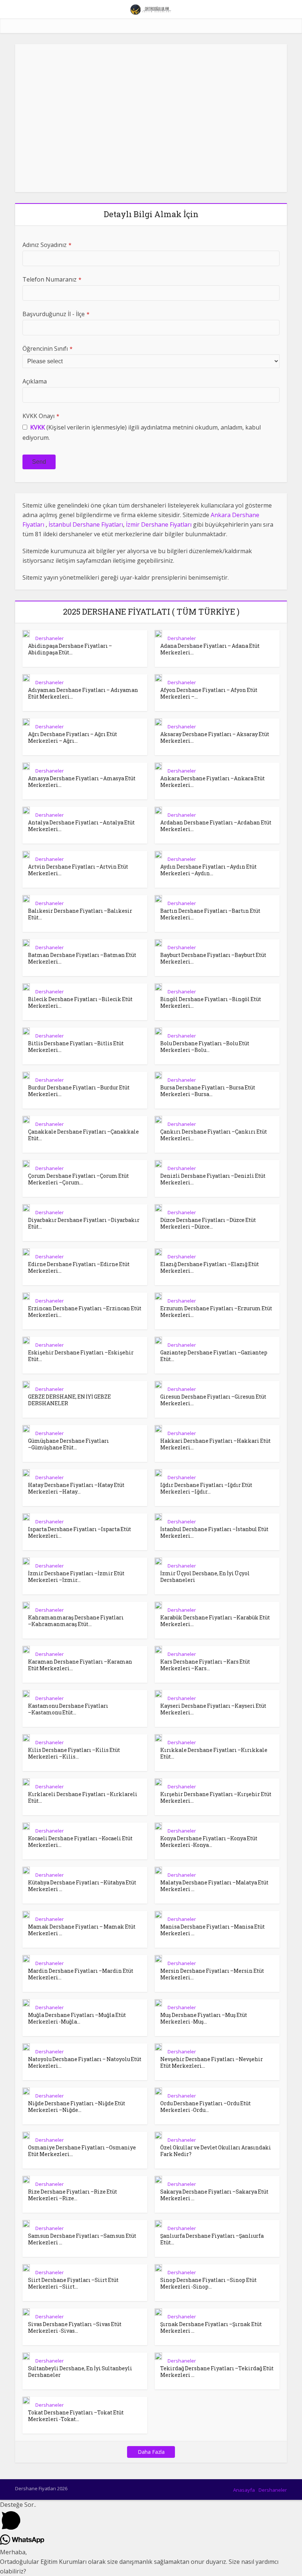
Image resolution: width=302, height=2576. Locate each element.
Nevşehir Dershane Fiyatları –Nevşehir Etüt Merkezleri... (212, 2062)
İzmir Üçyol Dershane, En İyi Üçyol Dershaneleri (205, 1577)
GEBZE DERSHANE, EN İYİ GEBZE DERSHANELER (69, 1400)
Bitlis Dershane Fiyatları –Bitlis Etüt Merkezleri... (76, 1047)
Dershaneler (50, 638)
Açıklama (35, 381)
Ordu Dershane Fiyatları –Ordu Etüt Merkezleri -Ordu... (206, 2107)
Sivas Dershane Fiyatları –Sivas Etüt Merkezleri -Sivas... (75, 2327)
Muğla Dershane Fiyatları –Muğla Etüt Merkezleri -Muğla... (77, 2018)
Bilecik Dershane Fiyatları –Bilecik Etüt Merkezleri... (80, 1002)
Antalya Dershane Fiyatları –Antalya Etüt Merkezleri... (81, 826)
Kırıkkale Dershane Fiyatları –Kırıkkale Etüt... (214, 1753)
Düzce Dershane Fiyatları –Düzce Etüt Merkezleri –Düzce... (208, 1223)
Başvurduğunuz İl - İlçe (56, 314)
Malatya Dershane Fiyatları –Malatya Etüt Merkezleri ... (214, 1886)
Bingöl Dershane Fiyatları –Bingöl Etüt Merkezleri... (211, 1002)
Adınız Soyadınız (47, 245)
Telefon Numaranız (52, 279)
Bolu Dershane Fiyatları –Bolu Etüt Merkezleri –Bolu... (205, 1047)
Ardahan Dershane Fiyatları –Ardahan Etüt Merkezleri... (216, 826)
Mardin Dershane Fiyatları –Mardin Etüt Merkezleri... (81, 1974)
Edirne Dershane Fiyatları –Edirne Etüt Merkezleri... (79, 1267)
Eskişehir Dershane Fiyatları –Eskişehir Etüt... (81, 1356)
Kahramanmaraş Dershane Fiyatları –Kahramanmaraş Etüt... (76, 1621)
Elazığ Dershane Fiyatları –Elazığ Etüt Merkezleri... (210, 1267)
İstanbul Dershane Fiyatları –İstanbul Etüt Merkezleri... (214, 1532)
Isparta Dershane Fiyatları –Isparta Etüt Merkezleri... (80, 1532)
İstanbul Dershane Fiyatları (86, 524)
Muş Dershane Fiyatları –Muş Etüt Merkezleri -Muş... (204, 2018)
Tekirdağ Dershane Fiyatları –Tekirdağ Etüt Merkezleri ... (217, 2372)
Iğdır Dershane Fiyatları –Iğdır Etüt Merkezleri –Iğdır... (206, 1488)
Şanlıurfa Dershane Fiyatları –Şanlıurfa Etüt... (212, 2239)
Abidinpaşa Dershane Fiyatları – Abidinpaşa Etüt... (70, 649)
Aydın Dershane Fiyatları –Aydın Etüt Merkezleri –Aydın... (208, 870)
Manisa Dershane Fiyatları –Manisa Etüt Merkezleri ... (213, 1930)
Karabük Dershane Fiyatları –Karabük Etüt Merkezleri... (215, 1621)
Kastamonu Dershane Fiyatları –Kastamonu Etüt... (68, 1709)
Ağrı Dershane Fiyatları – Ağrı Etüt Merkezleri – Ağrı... (73, 737)
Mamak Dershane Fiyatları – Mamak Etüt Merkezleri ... (82, 1930)
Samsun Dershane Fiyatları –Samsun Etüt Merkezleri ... (82, 2239)
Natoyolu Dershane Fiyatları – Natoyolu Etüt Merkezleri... (85, 2062)
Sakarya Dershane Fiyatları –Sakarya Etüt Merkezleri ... (214, 2195)
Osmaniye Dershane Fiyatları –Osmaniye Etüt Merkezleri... (82, 2151)
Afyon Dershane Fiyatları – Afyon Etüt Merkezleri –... (209, 693)
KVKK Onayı (41, 416)
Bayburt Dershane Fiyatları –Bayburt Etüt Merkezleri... (213, 958)
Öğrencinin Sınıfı (48, 349)
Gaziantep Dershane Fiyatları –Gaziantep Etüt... (214, 1356)
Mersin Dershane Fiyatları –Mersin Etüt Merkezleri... (212, 1974)
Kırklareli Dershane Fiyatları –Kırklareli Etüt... (83, 1797)
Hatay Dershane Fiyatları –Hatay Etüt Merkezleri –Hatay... (76, 1488)
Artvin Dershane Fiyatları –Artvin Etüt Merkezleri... (78, 870)
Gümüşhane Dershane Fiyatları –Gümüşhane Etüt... (69, 1444)
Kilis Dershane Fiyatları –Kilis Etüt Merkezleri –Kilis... (74, 1753)
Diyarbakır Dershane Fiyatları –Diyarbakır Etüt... (84, 1223)
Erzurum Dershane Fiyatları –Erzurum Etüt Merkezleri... (216, 1312)
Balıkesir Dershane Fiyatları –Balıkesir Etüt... (80, 914)
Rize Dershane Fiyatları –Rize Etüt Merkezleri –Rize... (73, 2195)
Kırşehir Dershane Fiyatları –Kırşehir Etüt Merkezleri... (216, 1797)
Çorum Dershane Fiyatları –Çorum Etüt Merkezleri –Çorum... (78, 1179)
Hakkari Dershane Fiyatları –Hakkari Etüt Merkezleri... (215, 1444)
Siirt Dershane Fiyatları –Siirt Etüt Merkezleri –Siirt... (73, 2283)
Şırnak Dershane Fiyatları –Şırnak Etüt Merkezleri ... (211, 2327)
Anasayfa (244, 2490)
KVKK (38, 427)
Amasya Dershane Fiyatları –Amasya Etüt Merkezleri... (82, 782)
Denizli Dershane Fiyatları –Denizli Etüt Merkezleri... (213, 1179)
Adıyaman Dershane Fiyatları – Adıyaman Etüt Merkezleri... (83, 693)
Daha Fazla (151, 2452)
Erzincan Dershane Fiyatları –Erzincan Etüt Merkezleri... (85, 1312)
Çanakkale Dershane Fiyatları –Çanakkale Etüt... (83, 1135)
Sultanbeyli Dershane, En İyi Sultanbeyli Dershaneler (80, 2372)
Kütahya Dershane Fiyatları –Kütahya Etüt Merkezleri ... (82, 1886)
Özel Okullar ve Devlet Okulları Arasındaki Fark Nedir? (216, 2151)
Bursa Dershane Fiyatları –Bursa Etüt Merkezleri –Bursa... (208, 1091)
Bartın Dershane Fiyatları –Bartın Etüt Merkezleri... (210, 914)
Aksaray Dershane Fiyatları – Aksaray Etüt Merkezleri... (215, 737)
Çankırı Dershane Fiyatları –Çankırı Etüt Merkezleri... (214, 1135)
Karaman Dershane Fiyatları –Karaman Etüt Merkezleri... (80, 1665)
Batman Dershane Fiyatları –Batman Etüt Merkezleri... (82, 958)
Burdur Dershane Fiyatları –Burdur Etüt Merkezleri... (79, 1091)
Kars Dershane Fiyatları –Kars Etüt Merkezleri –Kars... (205, 1665)
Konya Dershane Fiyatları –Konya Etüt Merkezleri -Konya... (209, 1842)
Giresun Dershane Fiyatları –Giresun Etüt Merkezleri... (213, 1400)
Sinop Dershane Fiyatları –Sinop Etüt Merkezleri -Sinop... (208, 2283)
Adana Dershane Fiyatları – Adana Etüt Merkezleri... (210, 649)
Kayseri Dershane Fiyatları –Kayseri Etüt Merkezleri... (213, 1709)
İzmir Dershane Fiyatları (159, 524)
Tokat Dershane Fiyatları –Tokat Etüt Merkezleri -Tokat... (76, 2416)
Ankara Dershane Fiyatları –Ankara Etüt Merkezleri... (213, 782)
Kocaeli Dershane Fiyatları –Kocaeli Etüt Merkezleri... (80, 1842)
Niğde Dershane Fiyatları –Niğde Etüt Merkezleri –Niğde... (77, 2107)
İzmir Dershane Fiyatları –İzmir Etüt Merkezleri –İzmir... (76, 1577)
